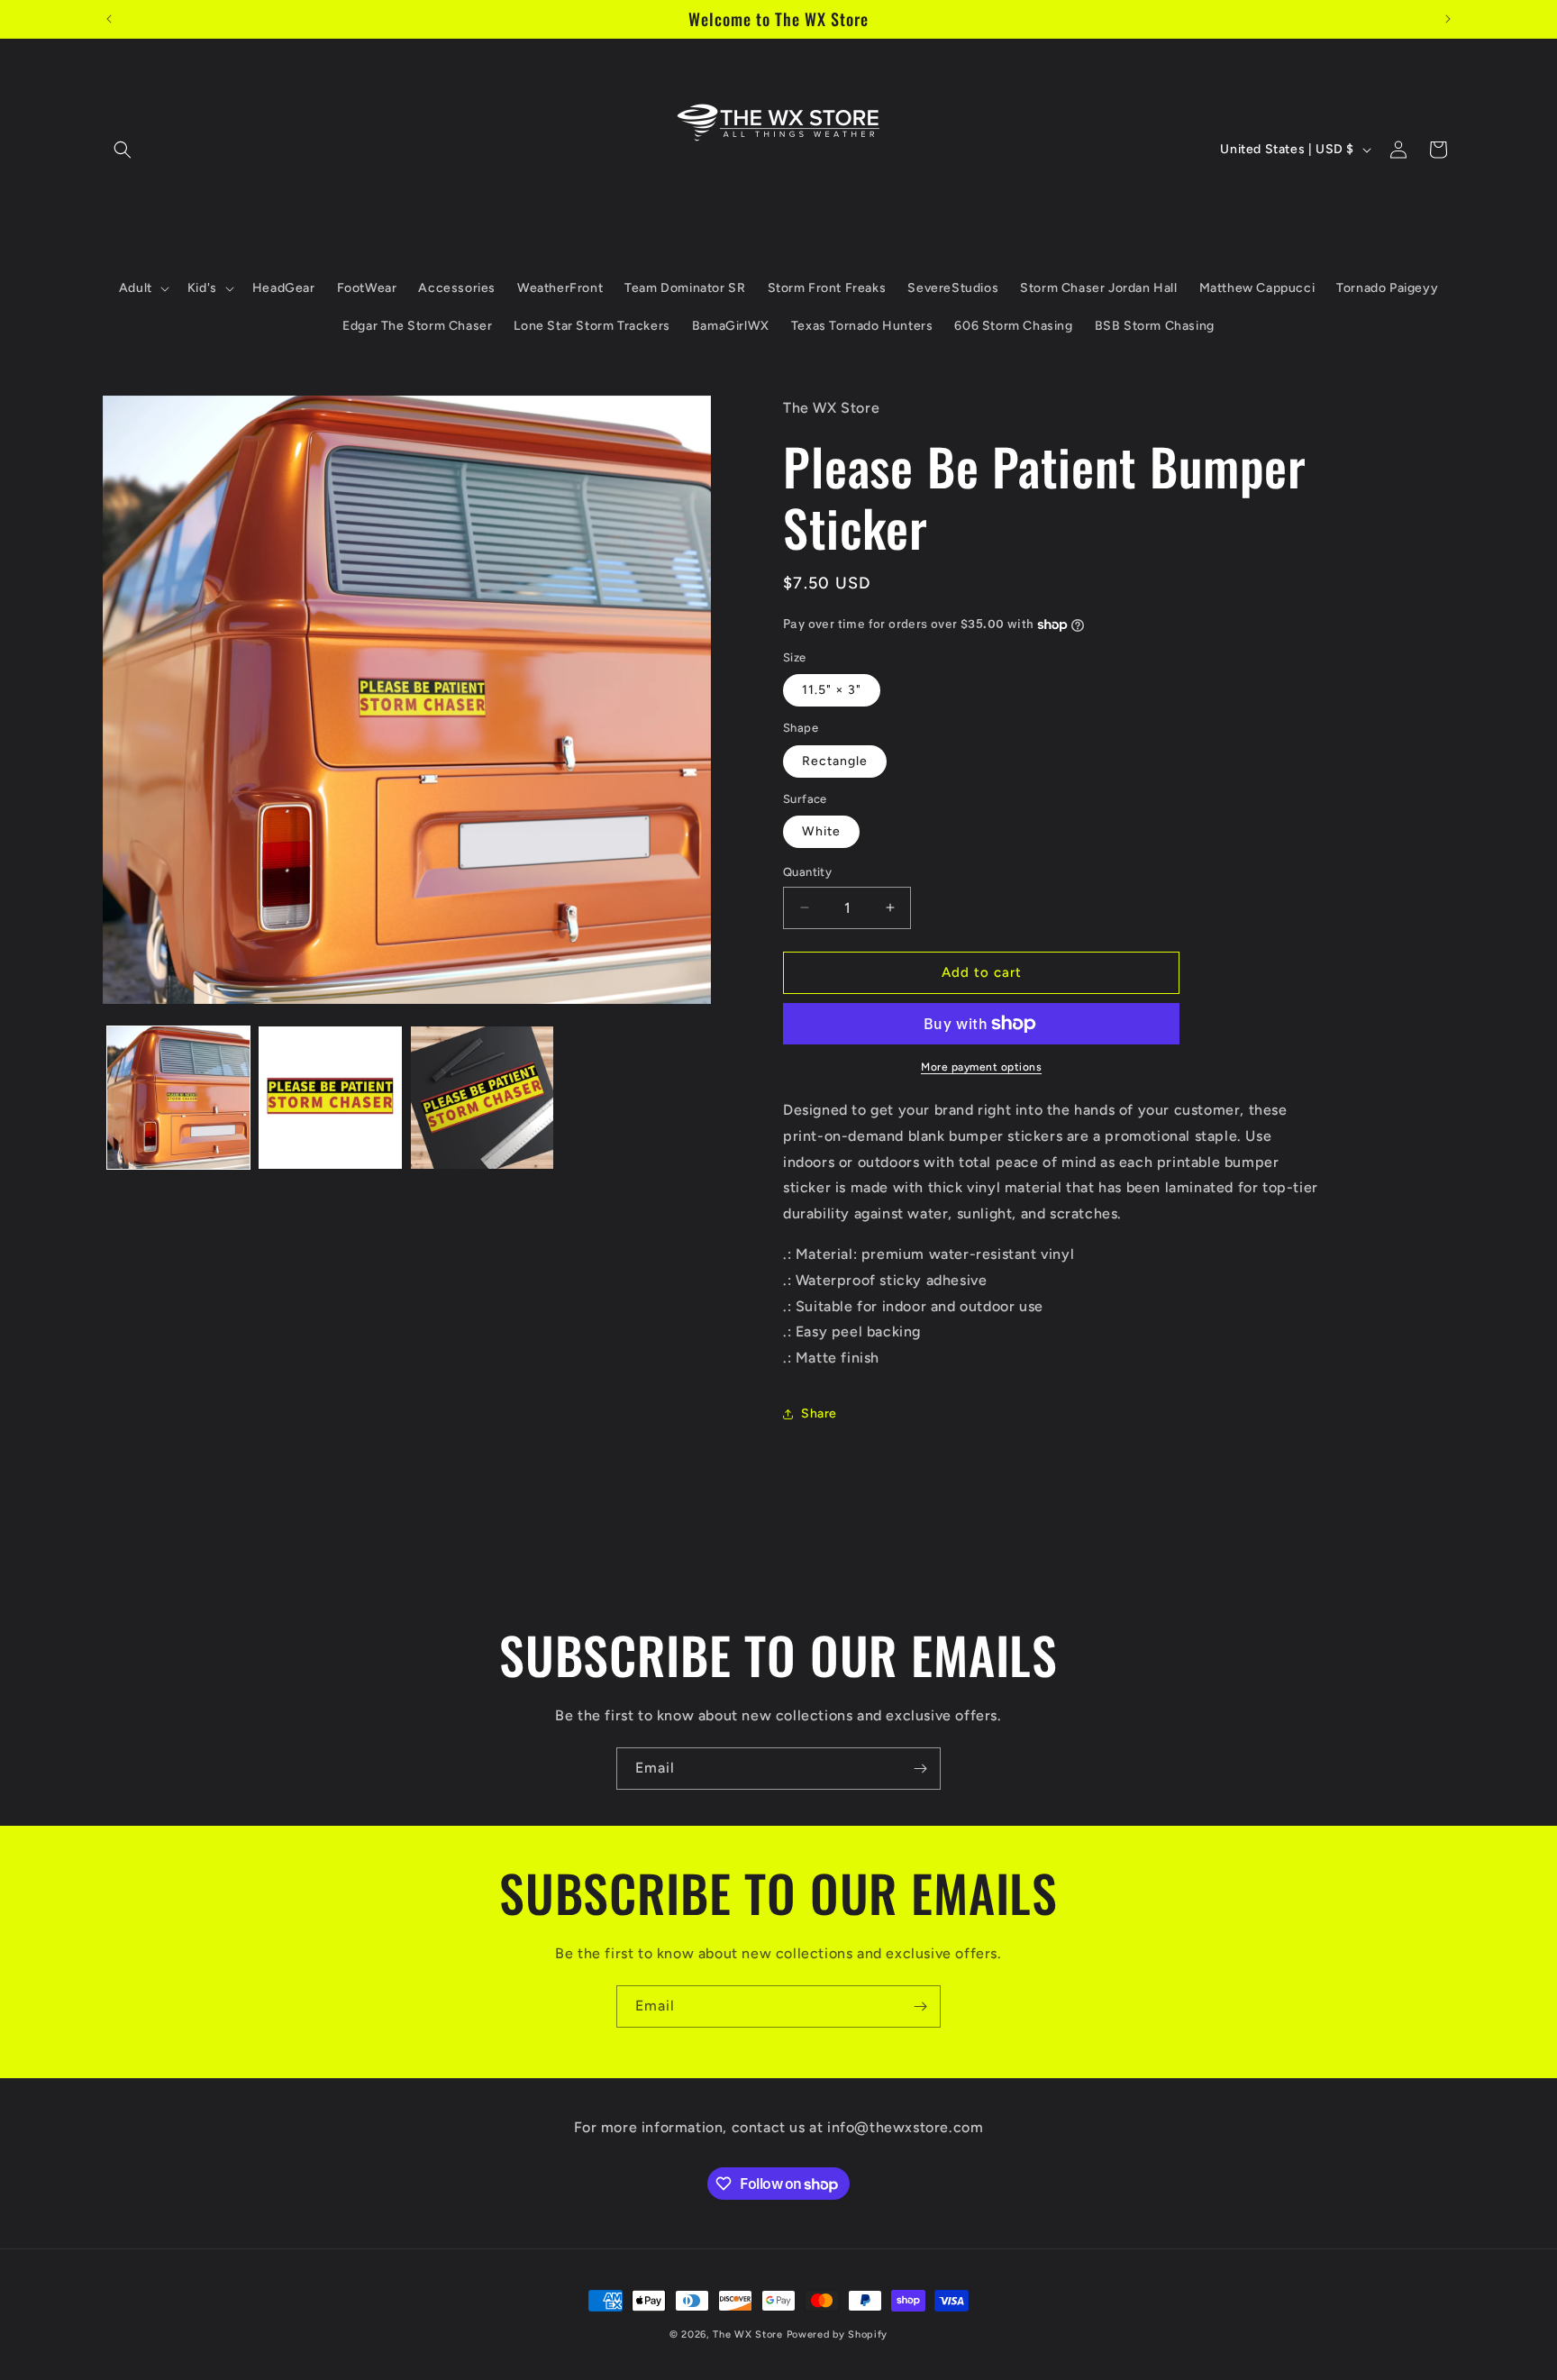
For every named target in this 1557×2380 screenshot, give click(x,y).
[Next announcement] (1448, 19)
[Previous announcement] (109, 19)
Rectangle (835, 761)
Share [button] (819, 1413)
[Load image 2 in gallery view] (330, 1098)
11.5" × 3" (832, 690)
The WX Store (747, 2334)
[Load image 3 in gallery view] (482, 1098)
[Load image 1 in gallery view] (178, 1098)
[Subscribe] (920, 1769)
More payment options (981, 1067)
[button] (123, 150)
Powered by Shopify (838, 2334)
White (821, 831)
